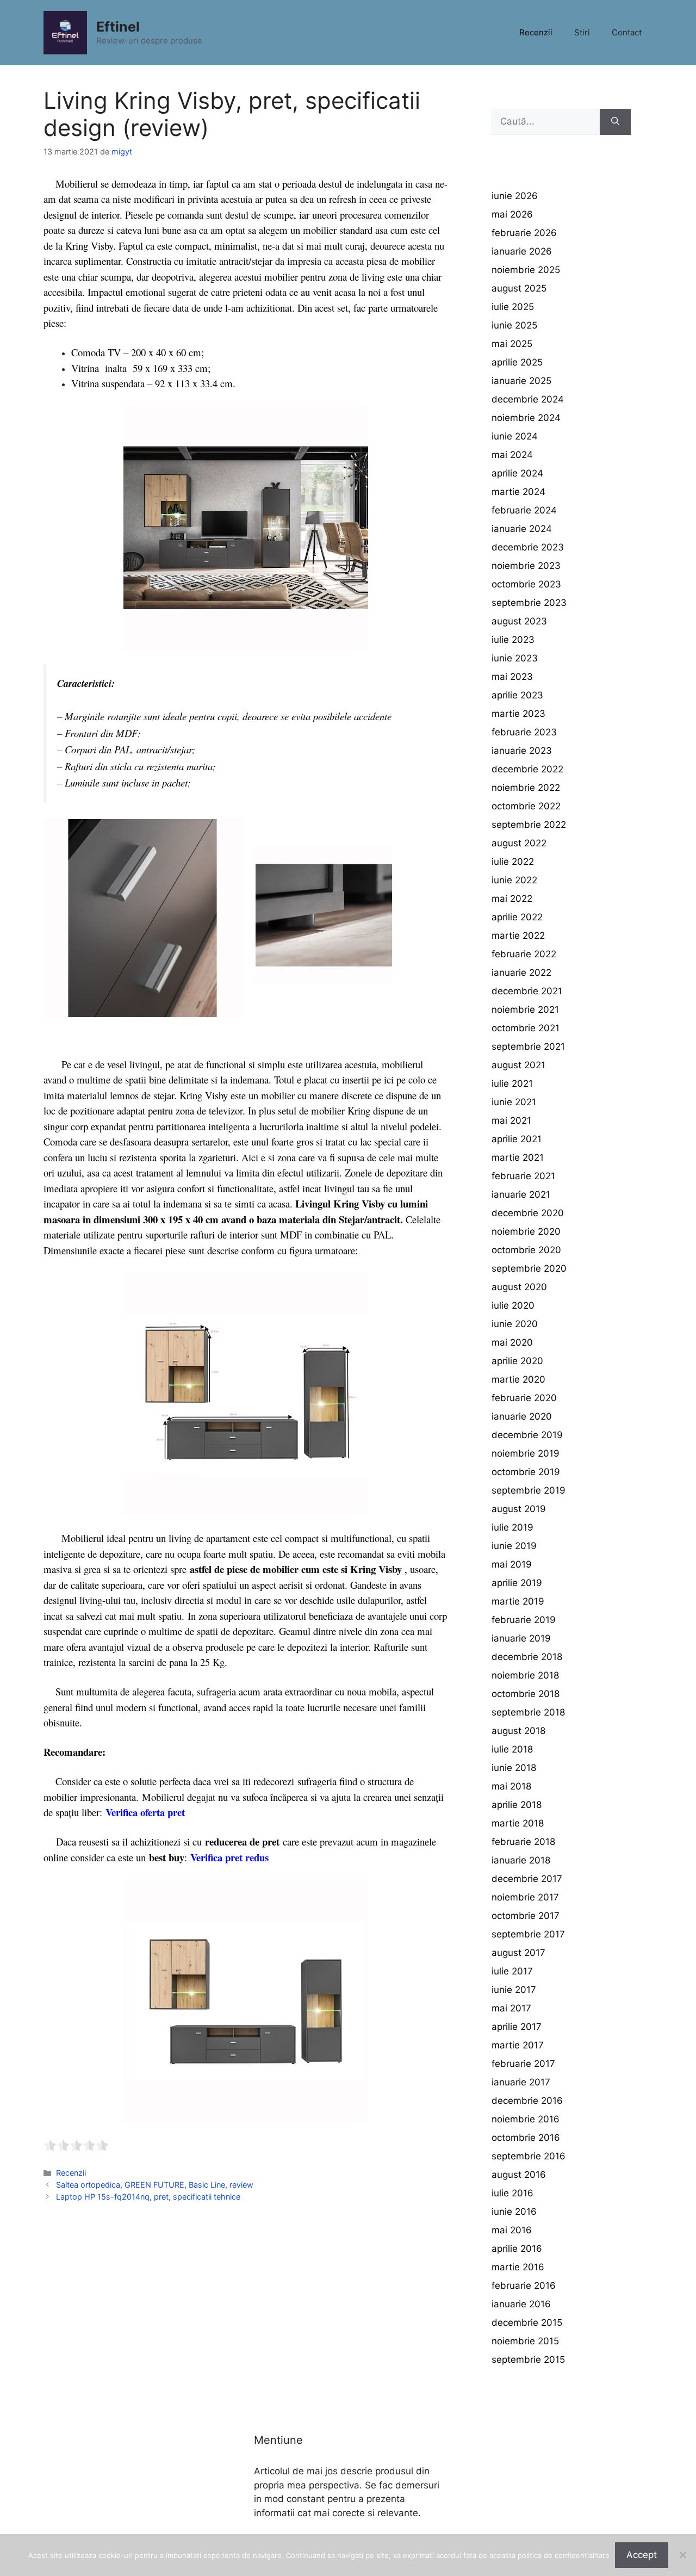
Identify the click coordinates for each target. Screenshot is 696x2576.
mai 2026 (512, 214)
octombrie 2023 (526, 584)
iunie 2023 (515, 658)
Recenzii (536, 32)
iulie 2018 (512, 1749)
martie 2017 (518, 2045)
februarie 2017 (523, 2064)
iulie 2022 (513, 862)
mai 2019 (512, 1564)
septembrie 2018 (528, 1712)
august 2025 (519, 288)
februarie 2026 (524, 233)
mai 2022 (512, 899)
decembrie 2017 (527, 1879)
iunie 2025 (514, 325)
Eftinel (118, 27)
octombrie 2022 (526, 806)
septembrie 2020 (529, 1268)
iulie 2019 (512, 1527)
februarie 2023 (524, 732)
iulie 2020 (513, 1305)
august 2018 (518, 1731)
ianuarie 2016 (521, 2304)
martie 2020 (518, 1379)
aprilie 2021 (517, 1139)
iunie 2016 (514, 2212)
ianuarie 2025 (521, 381)
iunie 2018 (514, 1768)
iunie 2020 (515, 1324)
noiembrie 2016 (526, 2119)
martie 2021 (518, 1157)
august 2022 (519, 843)
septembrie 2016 (529, 2156)
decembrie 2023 (528, 547)
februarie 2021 (523, 1176)
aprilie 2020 (517, 1361)
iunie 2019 (514, 1546)
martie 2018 (518, 1823)
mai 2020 (512, 1342)
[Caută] (615, 122)
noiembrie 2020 (526, 1231)
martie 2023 (518, 714)
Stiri (582, 32)
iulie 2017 (512, 1971)
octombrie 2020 (526, 1250)
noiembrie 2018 (525, 1675)
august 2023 (519, 621)
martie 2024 (518, 492)
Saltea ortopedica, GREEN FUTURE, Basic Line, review (155, 2185)
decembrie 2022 (527, 769)
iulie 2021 (512, 1083)
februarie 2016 (524, 2286)
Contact (627, 32)
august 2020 (519, 1287)
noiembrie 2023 (526, 566)
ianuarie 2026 (522, 251)
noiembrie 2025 (526, 270)
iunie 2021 (514, 1102)
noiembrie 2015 (525, 2341)
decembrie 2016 (527, 2101)
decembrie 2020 (528, 1213)
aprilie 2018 (517, 1805)
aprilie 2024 (517, 473)
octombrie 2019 (526, 1472)
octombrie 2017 (526, 1916)
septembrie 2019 (529, 1490)
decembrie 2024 (528, 399)
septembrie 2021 (528, 1046)
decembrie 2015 (527, 2323)
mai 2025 (512, 344)
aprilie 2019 (517, 1583)
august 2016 (519, 2175)
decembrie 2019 (527, 1435)
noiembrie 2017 (525, 1897)
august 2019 (519, 1509)
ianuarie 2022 (521, 973)
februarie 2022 (524, 954)
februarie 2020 (524, 1398)
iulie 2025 (513, 307)
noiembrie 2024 (526, 418)
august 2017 (518, 1953)
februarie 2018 (523, 1842)
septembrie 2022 (529, 825)
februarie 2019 (524, 1620)
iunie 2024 (515, 436)
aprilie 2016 (517, 2249)
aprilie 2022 (517, 917)
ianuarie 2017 (521, 2082)
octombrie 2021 (526, 1028)
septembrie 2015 (528, 2360)
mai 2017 (511, 2008)
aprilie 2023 (517, 695)
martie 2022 (518, 936)
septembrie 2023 (529, 603)
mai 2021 (511, 1120)
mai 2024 (512, 455)
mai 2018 (511, 1786)
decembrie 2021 (527, 991)
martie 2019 (518, 1601)
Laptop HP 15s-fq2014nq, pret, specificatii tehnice (148, 2197)
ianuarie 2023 (522, 751)
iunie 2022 (514, 880)
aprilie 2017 (517, 2027)
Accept (642, 2555)
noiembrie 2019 (526, 1453)
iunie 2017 (514, 1990)
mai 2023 (512, 677)
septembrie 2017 (528, 1934)
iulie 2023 (513, 640)
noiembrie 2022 (526, 788)
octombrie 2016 (526, 2138)
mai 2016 (512, 2230)
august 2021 (518, 1065)
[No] (682, 2555)
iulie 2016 (512, 2193)
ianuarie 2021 (521, 1194)
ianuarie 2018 (521, 1860)
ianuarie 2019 (521, 1638)
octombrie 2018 (526, 1694)
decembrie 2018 (527, 1657)
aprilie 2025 (517, 362)
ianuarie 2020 (522, 1416)
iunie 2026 (515, 196)
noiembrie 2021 (525, 1010)
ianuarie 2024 (522, 529)
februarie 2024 (524, 510)
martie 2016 (518, 2267)
